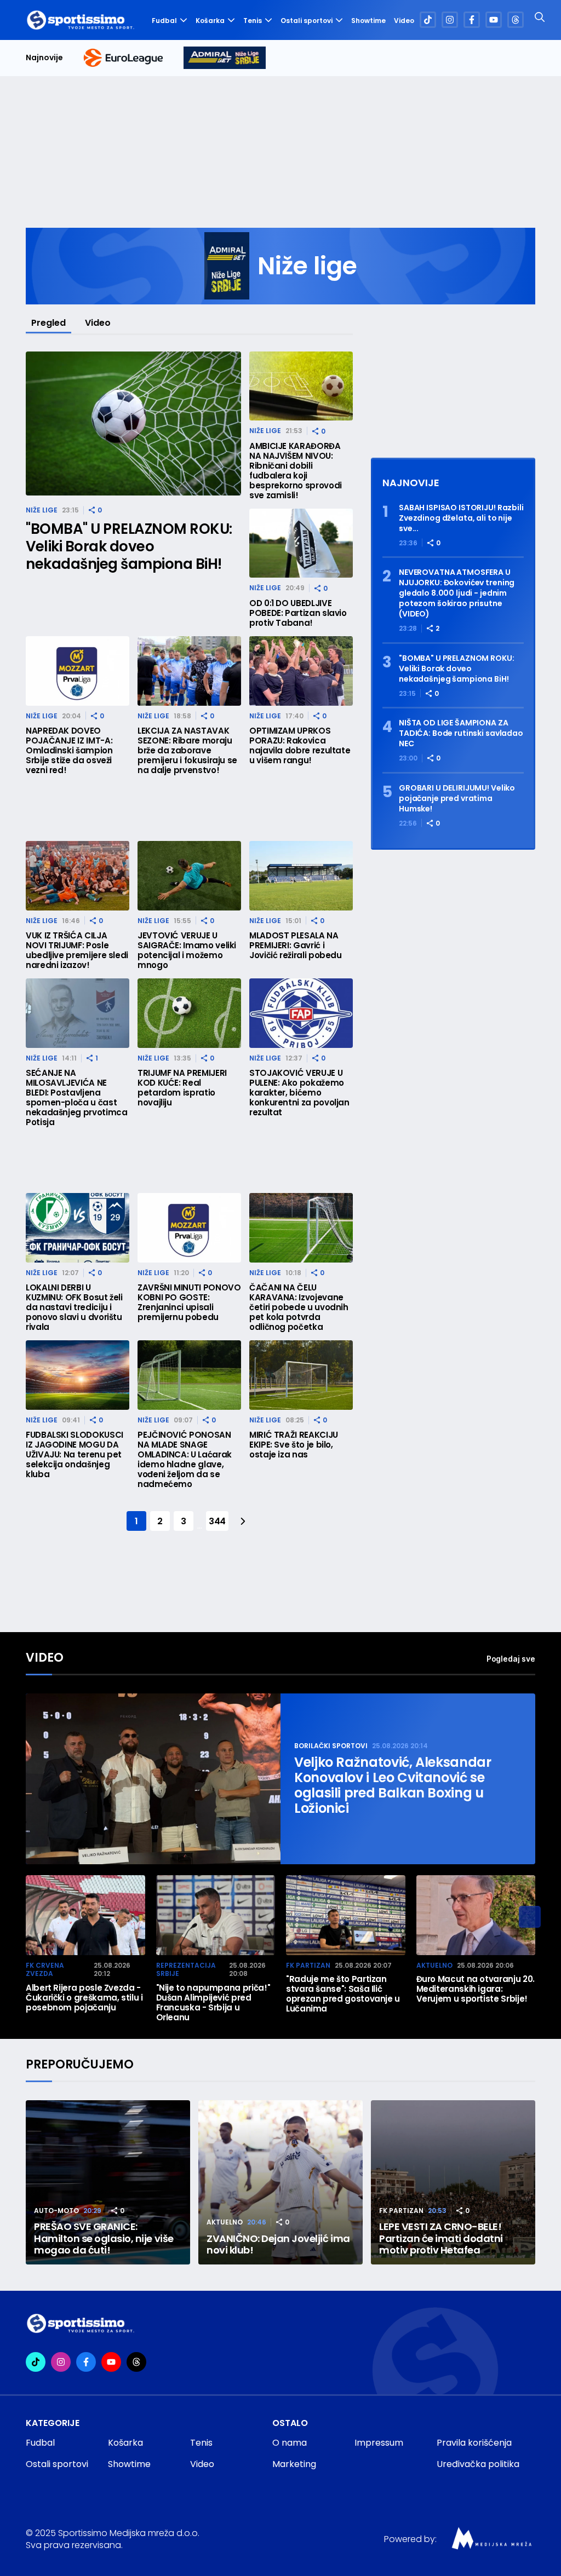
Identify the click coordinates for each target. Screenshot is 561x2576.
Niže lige (42, 510)
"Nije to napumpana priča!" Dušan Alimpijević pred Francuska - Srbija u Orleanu (213, 2003)
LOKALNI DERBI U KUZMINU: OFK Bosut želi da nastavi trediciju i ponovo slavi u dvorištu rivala (74, 1307)
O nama (290, 2443)
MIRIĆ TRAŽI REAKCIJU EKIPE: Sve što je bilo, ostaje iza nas (294, 1445)
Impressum (379, 2443)
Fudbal (164, 21)
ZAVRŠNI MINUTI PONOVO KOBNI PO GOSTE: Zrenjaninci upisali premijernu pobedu (189, 1303)
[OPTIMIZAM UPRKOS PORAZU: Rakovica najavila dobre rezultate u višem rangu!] (301, 671)
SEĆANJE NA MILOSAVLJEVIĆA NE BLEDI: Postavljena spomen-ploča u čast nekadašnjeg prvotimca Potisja (76, 1098)
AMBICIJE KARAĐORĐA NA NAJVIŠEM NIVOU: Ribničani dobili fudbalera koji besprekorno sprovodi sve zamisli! (296, 471)
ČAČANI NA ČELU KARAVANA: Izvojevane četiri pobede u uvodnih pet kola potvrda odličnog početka (299, 1307)
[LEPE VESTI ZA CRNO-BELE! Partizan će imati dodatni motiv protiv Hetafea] (453, 2182)
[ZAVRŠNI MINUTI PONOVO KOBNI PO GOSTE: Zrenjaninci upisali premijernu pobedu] (189, 1228)
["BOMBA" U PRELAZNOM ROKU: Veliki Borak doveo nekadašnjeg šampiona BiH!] (133, 423)
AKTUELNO (434, 1965)
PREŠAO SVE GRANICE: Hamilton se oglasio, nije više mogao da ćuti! (104, 2238)
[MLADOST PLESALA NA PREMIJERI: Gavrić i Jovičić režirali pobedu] (301, 876)
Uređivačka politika (478, 2464)
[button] (530, 1917)
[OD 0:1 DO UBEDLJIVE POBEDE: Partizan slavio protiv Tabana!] (301, 543)
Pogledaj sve (511, 1659)
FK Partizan (308, 1965)
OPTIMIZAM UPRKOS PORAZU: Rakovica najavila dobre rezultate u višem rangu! (300, 746)
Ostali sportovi (307, 21)
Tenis (253, 21)
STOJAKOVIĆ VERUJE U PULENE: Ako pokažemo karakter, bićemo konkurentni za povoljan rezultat (299, 1093)
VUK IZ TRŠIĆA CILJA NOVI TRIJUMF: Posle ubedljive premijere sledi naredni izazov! (77, 950)
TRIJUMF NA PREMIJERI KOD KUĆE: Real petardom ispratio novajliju (182, 1088)
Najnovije (44, 58)
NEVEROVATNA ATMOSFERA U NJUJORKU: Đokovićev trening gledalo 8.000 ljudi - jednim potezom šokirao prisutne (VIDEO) (457, 593)
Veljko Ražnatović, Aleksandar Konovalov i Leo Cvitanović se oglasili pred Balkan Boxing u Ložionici (393, 1785)
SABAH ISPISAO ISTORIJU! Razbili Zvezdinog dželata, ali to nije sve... (461, 518)
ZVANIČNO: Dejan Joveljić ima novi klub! (278, 2244)
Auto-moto (56, 2211)
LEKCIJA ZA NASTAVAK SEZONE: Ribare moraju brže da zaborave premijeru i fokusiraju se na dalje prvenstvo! (187, 751)
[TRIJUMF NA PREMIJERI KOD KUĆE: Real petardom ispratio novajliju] (189, 1013)
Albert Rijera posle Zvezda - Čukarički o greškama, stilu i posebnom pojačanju (84, 1998)
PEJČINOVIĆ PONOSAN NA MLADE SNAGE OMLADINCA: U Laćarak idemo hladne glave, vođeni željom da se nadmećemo (185, 1460)
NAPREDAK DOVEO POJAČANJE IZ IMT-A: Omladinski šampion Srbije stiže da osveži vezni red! (69, 751)
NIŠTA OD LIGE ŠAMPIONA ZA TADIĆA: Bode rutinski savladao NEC (461, 733)
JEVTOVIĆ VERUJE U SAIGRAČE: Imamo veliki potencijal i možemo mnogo (187, 950)
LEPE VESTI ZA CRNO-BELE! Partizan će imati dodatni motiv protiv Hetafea (441, 2238)
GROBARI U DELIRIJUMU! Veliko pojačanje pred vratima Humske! (457, 799)
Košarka (210, 21)
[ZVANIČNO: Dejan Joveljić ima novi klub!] (280, 2182)
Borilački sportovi (331, 1746)
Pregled (48, 323)
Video (404, 21)
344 (217, 1521)
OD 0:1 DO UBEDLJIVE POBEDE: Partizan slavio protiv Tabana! (298, 613)
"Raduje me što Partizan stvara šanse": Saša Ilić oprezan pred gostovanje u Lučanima (343, 1994)
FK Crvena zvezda (45, 1970)
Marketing (294, 2464)
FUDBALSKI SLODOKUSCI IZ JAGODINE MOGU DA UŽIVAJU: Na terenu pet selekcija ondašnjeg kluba (75, 1455)
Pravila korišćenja (474, 2443)
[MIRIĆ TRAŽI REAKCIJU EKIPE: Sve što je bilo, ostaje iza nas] (301, 1375)
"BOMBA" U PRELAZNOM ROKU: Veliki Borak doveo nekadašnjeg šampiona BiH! (129, 546)
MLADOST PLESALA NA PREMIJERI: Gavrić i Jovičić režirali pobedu (296, 946)
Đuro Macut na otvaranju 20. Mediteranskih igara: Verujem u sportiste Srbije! (476, 1989)
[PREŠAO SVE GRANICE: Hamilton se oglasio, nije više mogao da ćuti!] (108, 2182)
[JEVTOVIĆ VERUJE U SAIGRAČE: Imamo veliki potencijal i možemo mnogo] (189, 876)
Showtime (368, 21)
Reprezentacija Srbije (186, 1970)
